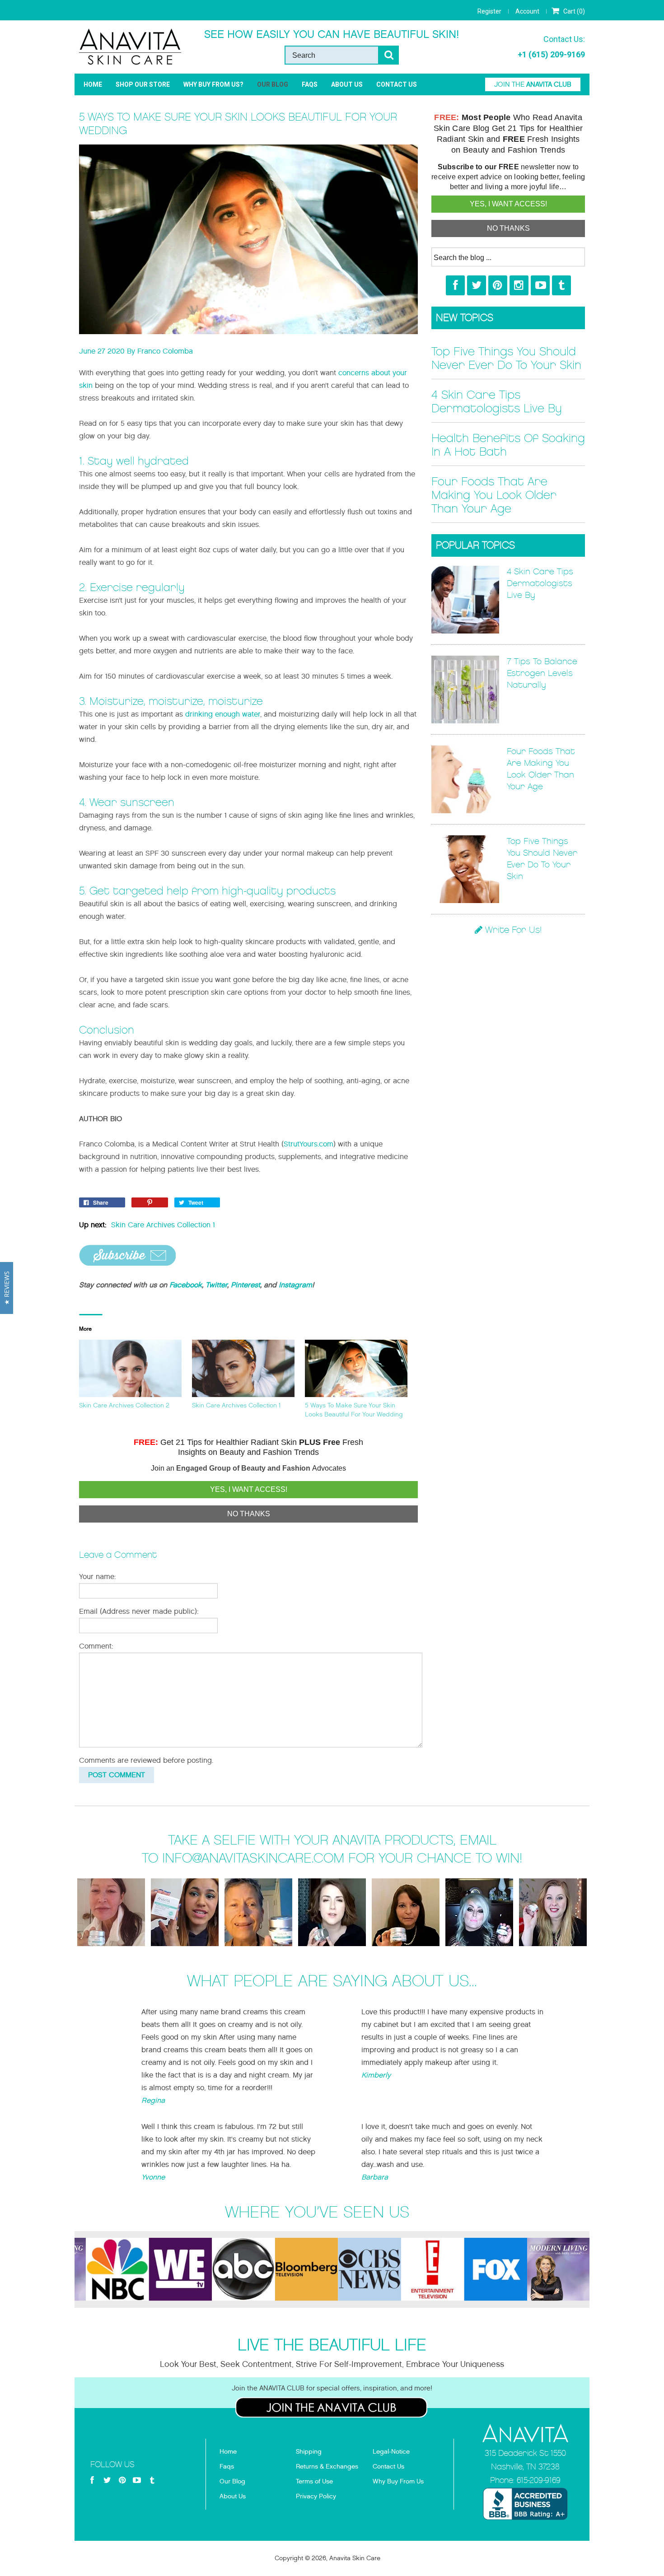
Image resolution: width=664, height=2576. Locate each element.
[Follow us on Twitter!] (477, 285)
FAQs (310, 84)
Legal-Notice (391, 2452)
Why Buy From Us (398, 2481)
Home (93, 84)
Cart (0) (573, 11)
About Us (347, 84)
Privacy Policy (316, 2496)
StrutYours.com (309, 1144)
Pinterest (245, 1285)
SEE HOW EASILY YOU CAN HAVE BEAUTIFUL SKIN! (332, 34)
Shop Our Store (143, 84)
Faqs (227, 2467)
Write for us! (512, 930)
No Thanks (249, 1514)
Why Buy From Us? (213, 84)
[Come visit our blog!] (561, 285)
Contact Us (397, 84)
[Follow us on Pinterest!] (498, 285)
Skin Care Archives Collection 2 (124, 1405)
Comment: (96, 1646)
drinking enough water (223, 714)
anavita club (533, 84)
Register (489, 11)
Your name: (98, 1577)
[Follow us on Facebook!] (455, 285)
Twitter (216, 1285)
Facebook (186, 1285)
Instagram (295, 1285)
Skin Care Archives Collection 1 (163, 1225)
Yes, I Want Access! (249, 1489)
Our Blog (273, 84)
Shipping (309, 2452)
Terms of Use (314, 2481)
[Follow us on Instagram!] (519, 285)
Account (527, 11)
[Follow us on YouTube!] (540, 285)
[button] (7, 1288)
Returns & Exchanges (327, 2467)
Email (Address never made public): (139, 1611)
